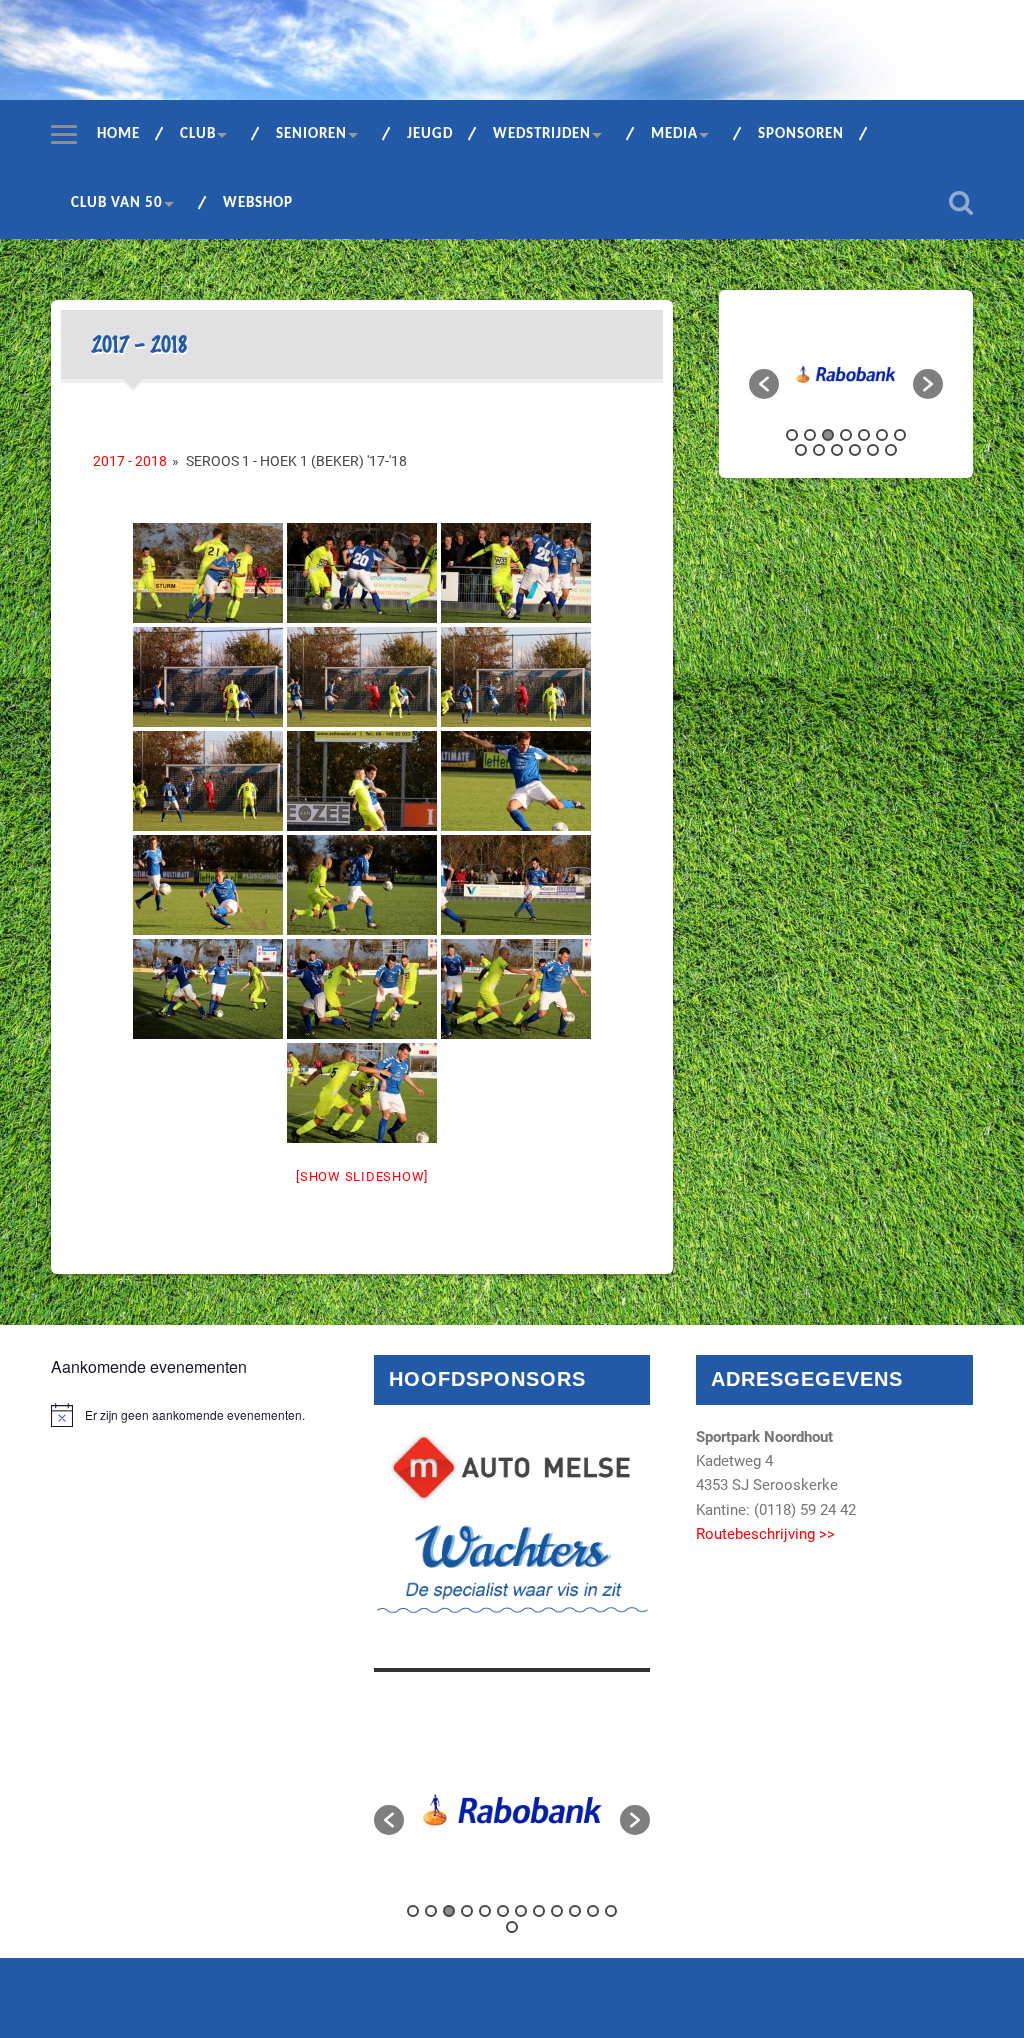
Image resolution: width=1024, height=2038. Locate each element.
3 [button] (828, 435)
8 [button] (801, 450)
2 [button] (810, 435)
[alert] (189, 1415)
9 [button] (819, 450)
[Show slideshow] (362, 1176)
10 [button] (837, 450)
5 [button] (864, 435)
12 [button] (873, 450)
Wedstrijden (542, 134)
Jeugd (430, 134)
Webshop (258, 203)
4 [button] (846, 435)
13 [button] (891, 450)
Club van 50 (117, 203)
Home (118, 134)
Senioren (311, 134)
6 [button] (882, 435)
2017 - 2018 (130, 461)
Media (674, 134)
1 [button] (792, 435)
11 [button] (855, 450)
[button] (764, 384)
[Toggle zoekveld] (961, 203)
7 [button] (900, 435)
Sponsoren (801, 134)
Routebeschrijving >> (765, 1534)
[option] (846, 374)
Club (198, 134)
